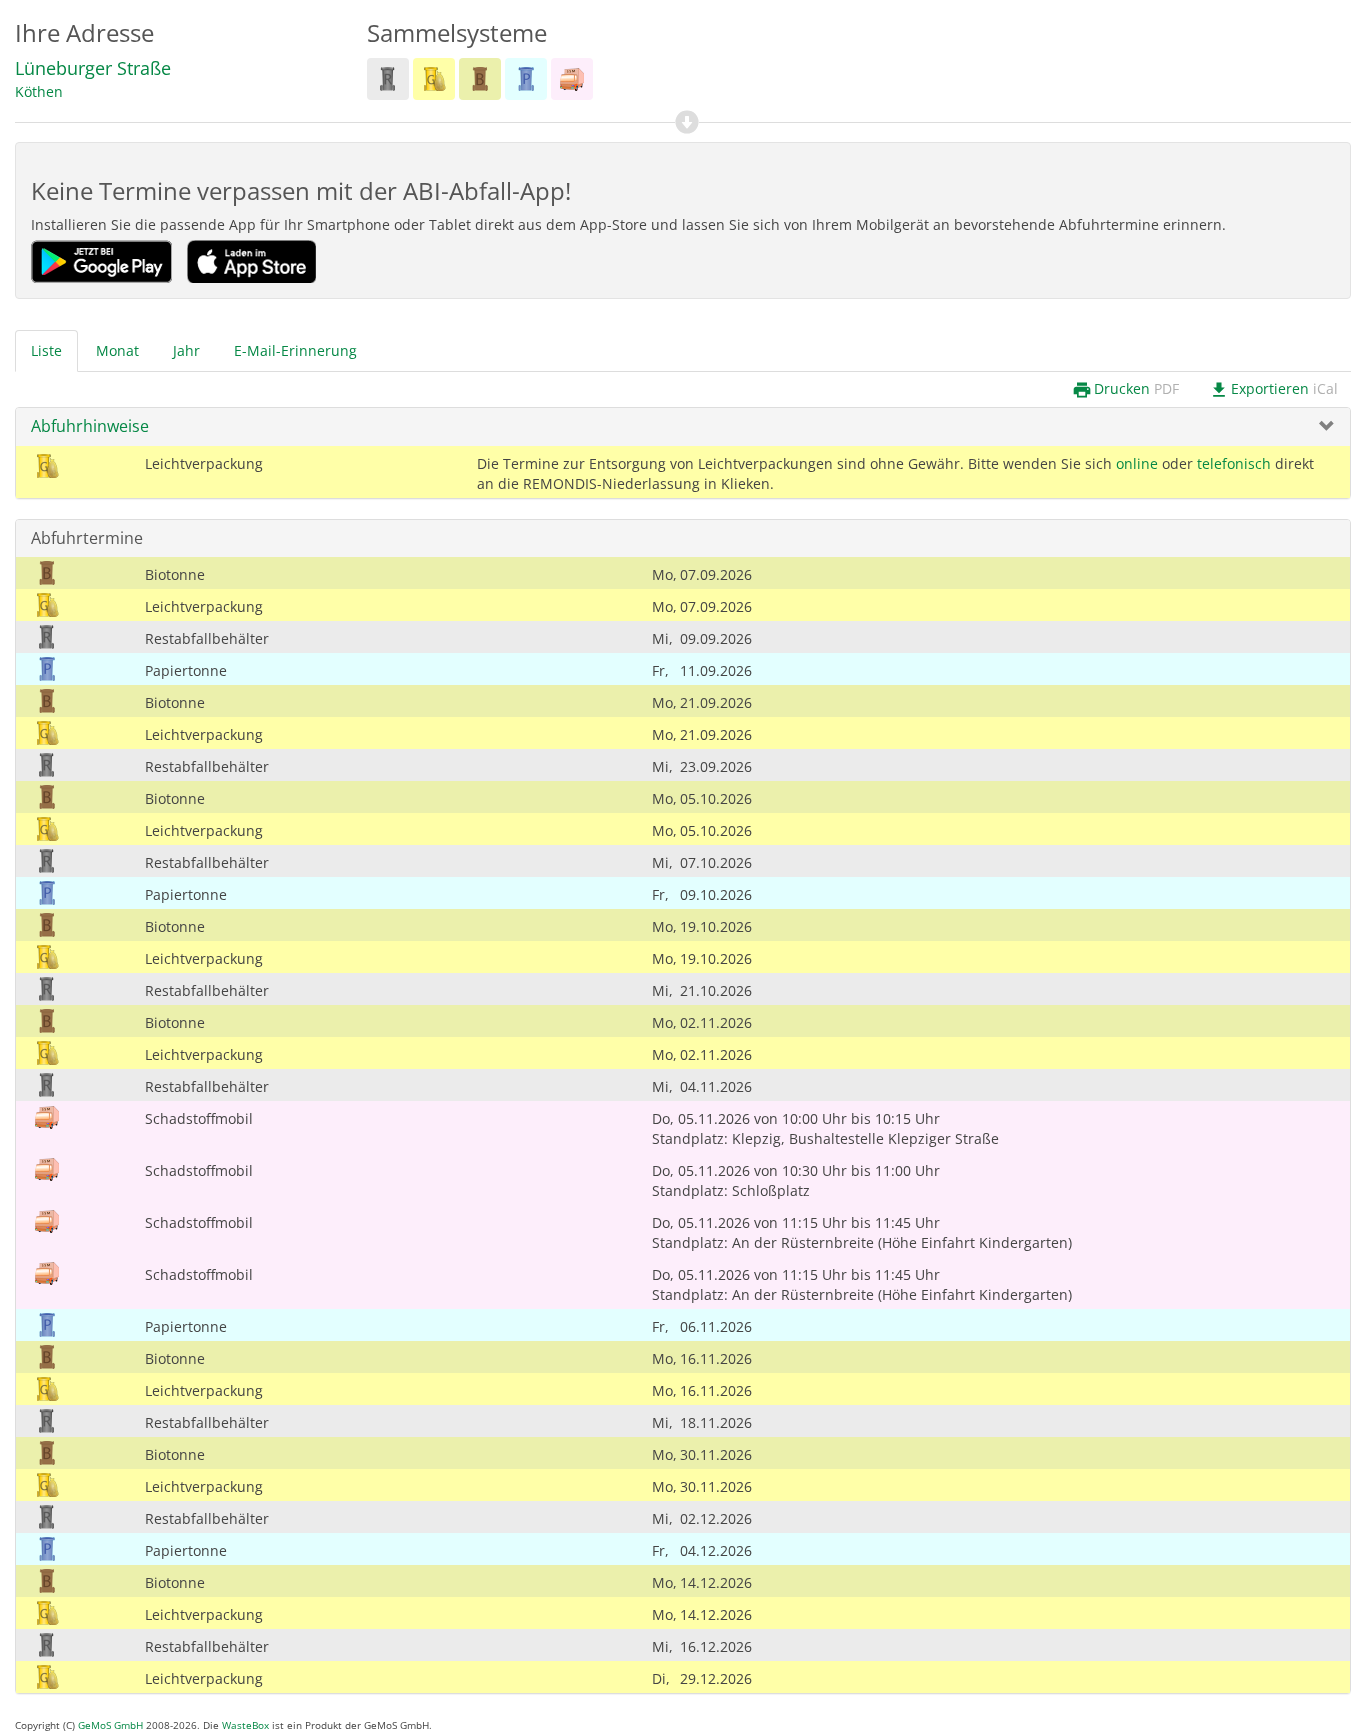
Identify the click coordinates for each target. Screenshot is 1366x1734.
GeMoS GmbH (110, 1725)
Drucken (1125, 389)
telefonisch (1234, 463)
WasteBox (245, 1725)
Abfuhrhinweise (90, 426)
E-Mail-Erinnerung (295, 350)
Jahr (186, 350)
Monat (117, 350)
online (1137, 463)
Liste (46, 350)
